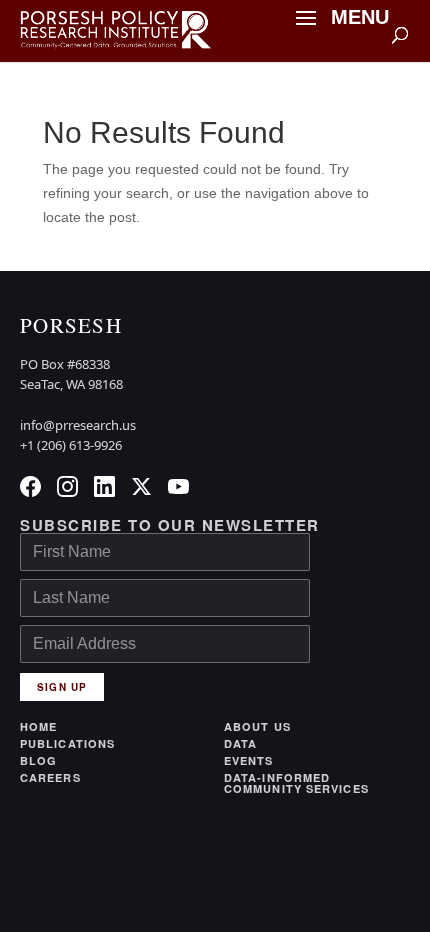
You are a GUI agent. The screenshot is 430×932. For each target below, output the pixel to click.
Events (249, 760)
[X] (141, 486)
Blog (38, 760)
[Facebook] (30, 486)
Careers (50, 778)
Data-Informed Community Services (296, 783)
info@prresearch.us (78, 425)
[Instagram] (67, 486)
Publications (67, 743)
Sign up (62, 687)
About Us (257, 726)
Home (38, 726)
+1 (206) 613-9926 (71, 445)
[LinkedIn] (104, 486)
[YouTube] (178, 486)
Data (240, 743)
